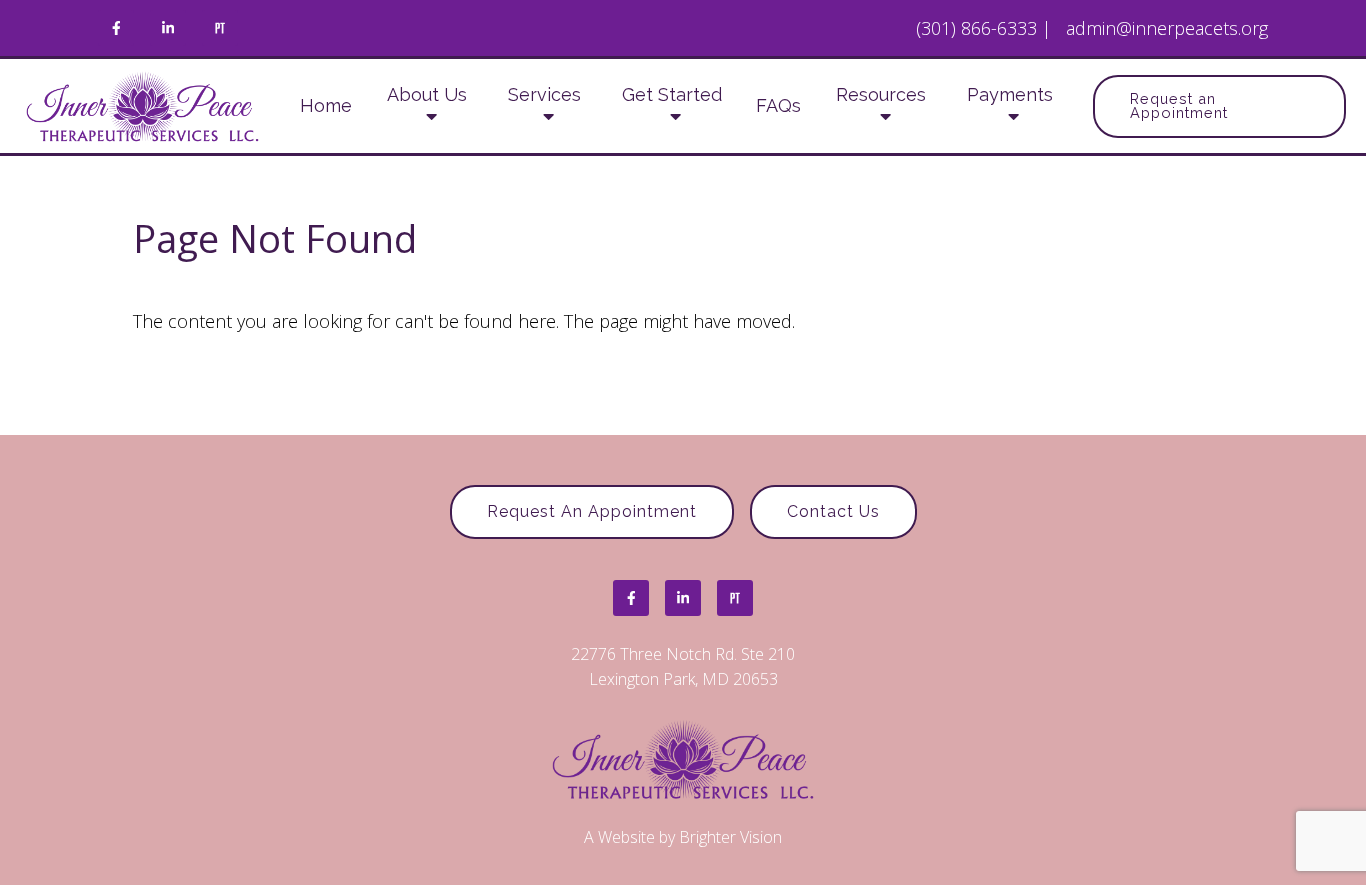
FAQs (778, 105)
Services (544, 94)
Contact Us (833, 511)
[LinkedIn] (168, 28)
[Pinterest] (220, 28)
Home (326, 105)
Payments (1010, 94)
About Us (427, 94)
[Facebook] (116, 28)
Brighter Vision (730, 837)
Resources (881, 94)
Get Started (672, 94)
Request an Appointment (1179, 106)
